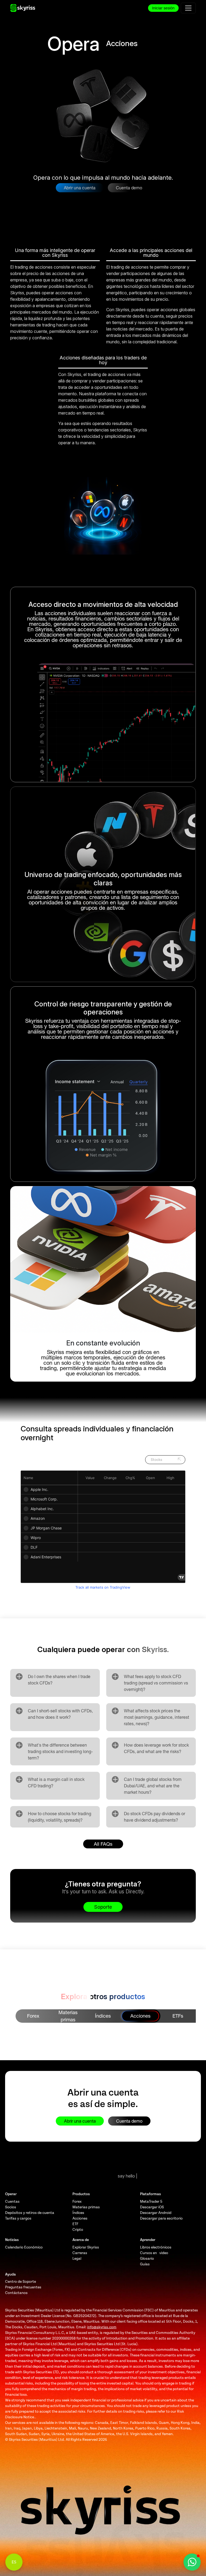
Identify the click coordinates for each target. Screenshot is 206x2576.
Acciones (80, 2218)
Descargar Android (156, 2213)
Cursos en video (154, 2253)
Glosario (147, 2259)
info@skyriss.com (102, 2327)
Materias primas (86, 2207)
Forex (77, 2201)
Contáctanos (16, 2293)
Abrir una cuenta (80, 188)
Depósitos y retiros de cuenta (30, 2213)
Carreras (80, 2253)
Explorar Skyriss (86, 2247)
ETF (75, 2224)
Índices (78, 2213)
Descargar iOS (152, 2207)
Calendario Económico (24, 2247)
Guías (145, 2264)
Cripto (78, 2230)
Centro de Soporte (21, 2282)
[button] (192, 2562)
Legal (77, 2259)
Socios (11, 2207)
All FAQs (103, 1844)
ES (14, 2562)
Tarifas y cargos (18, 2218)
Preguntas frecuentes (23, 2287)
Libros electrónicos (156, 2247)
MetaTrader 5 (151, 2201)
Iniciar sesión (163, 8)
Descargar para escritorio (161, 2218)
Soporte (103, 1907)
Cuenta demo (129, 188)
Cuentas (12, 2201)
